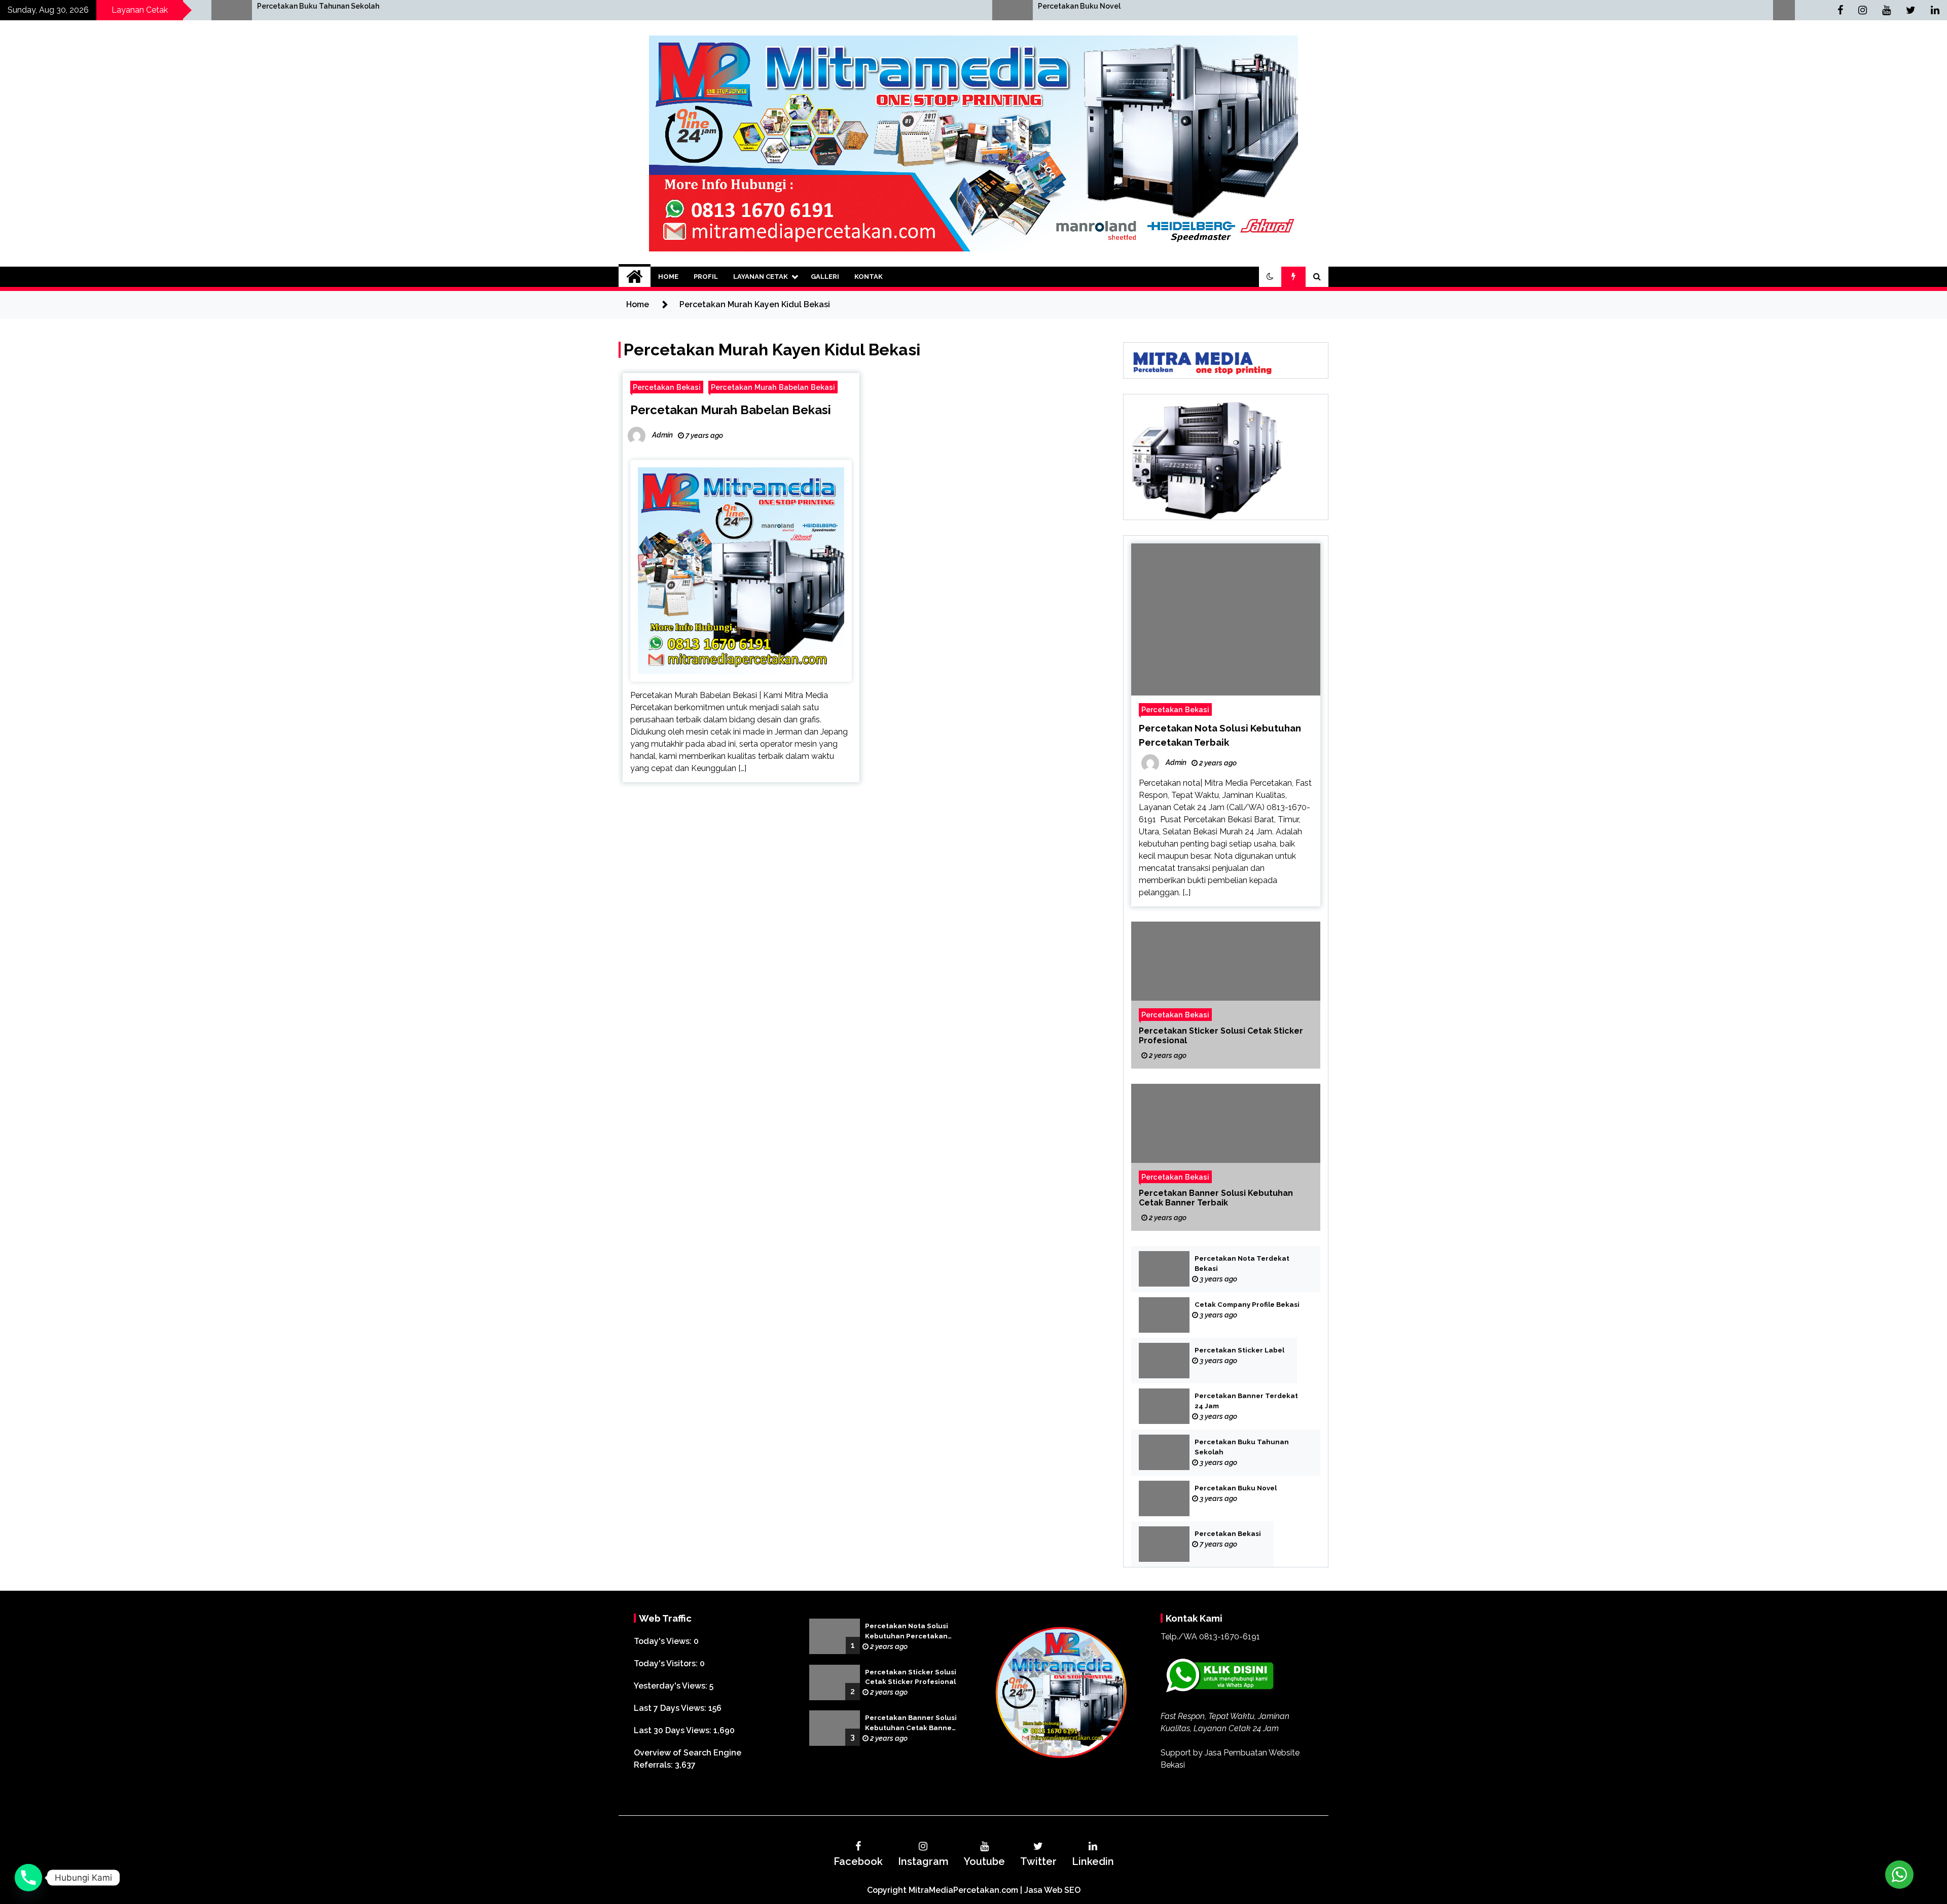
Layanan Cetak (761, 277)
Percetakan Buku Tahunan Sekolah (1242, 1447)
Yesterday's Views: (672, 1686)
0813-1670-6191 (1230, 1637)
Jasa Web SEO (1052, 1890)
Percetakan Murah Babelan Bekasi (773, 387)
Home (668, 277)
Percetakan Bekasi (1150, 6)
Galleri (825, 277)
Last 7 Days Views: (671, 1708)
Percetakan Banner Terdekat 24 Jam (1246, 1401)
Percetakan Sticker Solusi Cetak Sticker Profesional (1221, 1036)
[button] (1270, 277)
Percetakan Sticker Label (1239, 1350)
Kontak (869, 277)
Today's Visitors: (667, 1663)
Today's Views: (664, 1641)
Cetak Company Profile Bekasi (1247, 1305)
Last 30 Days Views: (674, 1730)
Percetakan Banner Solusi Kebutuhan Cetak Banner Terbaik (1216, 1198)
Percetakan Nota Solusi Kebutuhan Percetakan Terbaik (907, 1632)
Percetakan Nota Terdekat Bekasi (1242, 1264)
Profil (706, 277)
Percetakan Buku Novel (378, 6)
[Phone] (28, 1878)
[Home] (635, 277)
